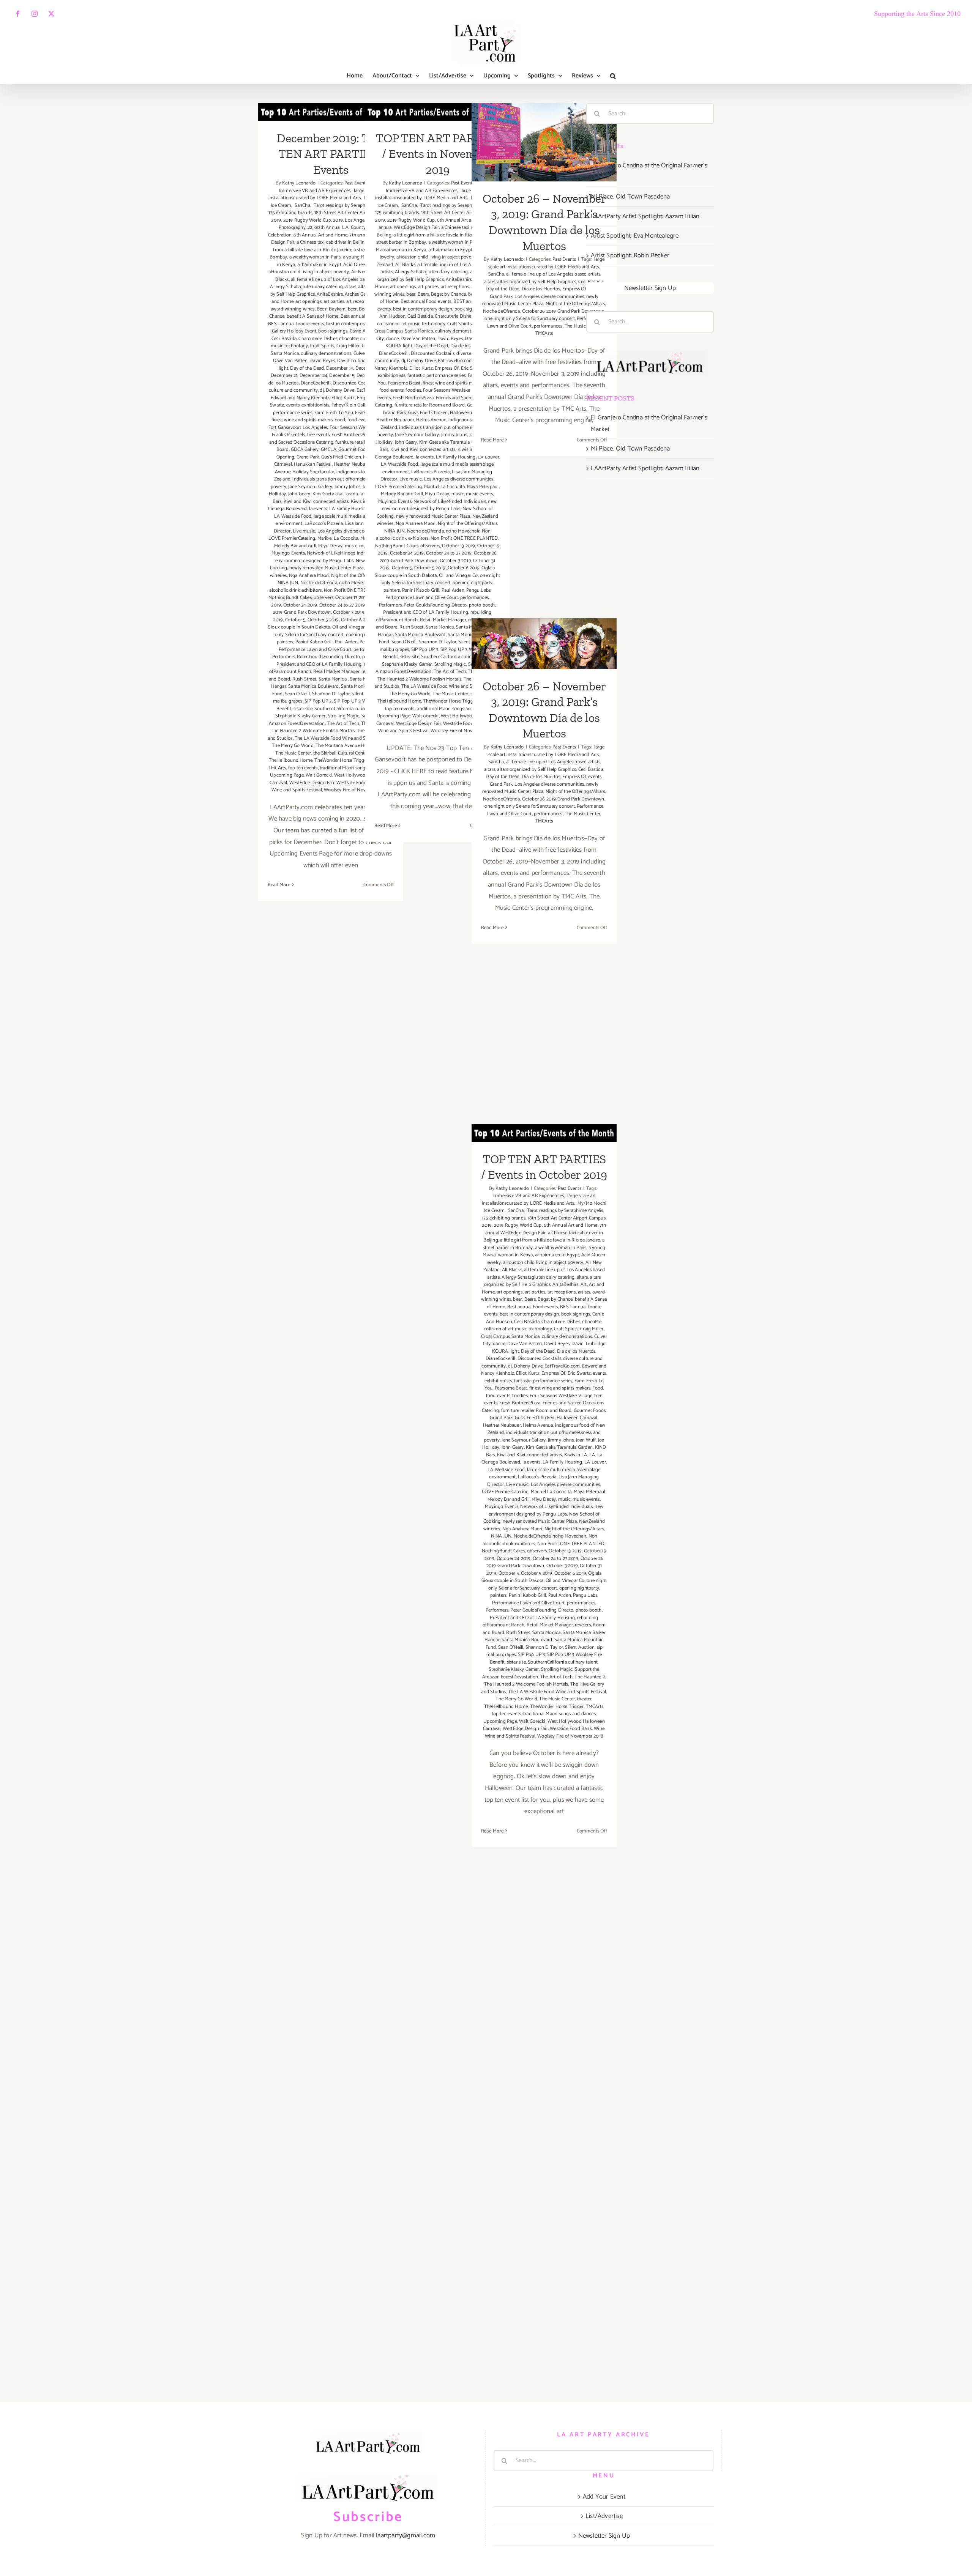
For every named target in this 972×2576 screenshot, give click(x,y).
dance (392, 339)
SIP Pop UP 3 (318, 701)
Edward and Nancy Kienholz (300, 398)
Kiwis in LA (576, 1455)
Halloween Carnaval (577, 1418)
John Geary (299, 494)
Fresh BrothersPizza (352, 435)
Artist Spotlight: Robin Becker (630, 255)
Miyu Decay (330, 546)
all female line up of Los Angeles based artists (338, 280)
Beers (423, 294)
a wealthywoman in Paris (315, 257)
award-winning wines (293, 309)
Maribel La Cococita (338, 538)
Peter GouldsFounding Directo (328, 657)
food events (391, 390)
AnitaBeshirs (330, 294)
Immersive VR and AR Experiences (332, 187)
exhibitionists (315, 405)
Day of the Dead (307, 368)
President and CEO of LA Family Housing (319, 664)
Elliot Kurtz (343, 398)
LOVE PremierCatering (292, 538)
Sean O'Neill (297, 694)
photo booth (482, 605)
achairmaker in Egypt (319, 265)
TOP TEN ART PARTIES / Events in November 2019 (438, 154)
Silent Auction (580, 1647)
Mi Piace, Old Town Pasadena (630, 197)
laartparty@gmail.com (406, 2535)
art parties (334, 302)
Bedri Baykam (331, 309)
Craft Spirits (322, 346)
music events (479, 494)
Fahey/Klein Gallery (352, 405)
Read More (279, 885)
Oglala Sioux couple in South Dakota (328, 624)
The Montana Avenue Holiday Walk (352, 746)
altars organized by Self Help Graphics (436, 276)
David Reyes (322, 361)
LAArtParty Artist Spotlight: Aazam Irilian (645, 216)
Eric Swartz (579, 1373)
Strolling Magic (343, 716)
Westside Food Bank (571, 1729)
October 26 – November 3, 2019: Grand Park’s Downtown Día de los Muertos (544, 111)
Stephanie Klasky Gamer (300, 716)
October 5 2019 (323, 620)
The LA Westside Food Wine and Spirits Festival (344, 738)
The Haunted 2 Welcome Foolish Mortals (313, 731)
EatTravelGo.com (455, 361)
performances (474, 598)
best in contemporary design (356, 324)
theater (584, 1699)
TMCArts (277, 768)
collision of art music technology (411, 324)
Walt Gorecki (319, 775)
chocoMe (349, 339)
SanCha (302, 206)
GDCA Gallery (305, 450)
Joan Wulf (586, 1440)
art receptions (455, 287)
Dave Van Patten (290, 361)
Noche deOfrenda (319, 583)
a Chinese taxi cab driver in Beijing (332, 242)
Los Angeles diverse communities (352, 531)
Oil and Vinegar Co (352, 627)
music (351, 546)
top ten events (303, 768)
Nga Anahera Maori (309, 576)
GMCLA (329, 450)
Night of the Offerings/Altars (468, 524)
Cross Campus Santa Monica (404, 331)
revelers (583, 1625)
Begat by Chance (448, 294)
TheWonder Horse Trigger (341, 760)
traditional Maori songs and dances (356, 768)
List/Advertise (604, 2516)
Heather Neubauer (353, 464)
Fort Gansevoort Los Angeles (298, 428)
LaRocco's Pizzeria (324, 524)
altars (351, 287)
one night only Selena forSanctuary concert (334, 631)
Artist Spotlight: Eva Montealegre (635, 236)
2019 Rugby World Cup (307, 220)
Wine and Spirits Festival (297, 790)
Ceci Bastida (284, 339)
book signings (333, 331)
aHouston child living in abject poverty (309, 272)
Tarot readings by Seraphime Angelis (351, 206)
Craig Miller (348, 346)
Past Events (356, 183)
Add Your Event (604, 2497)
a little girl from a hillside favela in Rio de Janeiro (331, 246)
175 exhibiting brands (290, 213)
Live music (304, 531)
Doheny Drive (340, 390)
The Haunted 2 (590, 1677)
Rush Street (304, 679)
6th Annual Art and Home (320, 235)
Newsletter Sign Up (650, 288)
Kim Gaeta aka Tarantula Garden (346, 494)
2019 (276, 220)
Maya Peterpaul (483, 487)
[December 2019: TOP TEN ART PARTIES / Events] (331, 112)
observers (323, 598)
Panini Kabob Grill (314, 642)
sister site (303, 709)
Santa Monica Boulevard (313, 686)
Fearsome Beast (404, 383)
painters (285, 642)
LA (592, 1455)
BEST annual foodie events (296, 324)
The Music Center (293, 753)
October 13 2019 (352, 598)
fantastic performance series (437, 376)
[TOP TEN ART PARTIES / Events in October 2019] (544, 1133)
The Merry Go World (293, 746)
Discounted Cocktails (354, 383)
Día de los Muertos (541, 289)
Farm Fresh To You (334, 413)
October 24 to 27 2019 (342, 605)
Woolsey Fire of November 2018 (570, 1736)
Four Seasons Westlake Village (454, 390)
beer (352, 309)
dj (322, 390)
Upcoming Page (287, 775)
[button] (613, 76)
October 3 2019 (349, 612)
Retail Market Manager (336, 672)
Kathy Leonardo (299, 183)
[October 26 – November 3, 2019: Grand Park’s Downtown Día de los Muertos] (544, 142)
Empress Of (447, 368)
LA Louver (595, 1462)
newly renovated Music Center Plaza (327, 568)
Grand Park (308, 457)
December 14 (340, 368)
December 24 (313, 376)
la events (318, 509)
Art (584, 1285)
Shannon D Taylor (331, 694)
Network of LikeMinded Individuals (343, 553)
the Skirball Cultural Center (341, 753)
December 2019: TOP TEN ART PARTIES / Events (331, 154)
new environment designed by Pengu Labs (333, 557)
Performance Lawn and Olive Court (315, 650)
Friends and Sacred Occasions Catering (329, 439)
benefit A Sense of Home (313, 316)
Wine (599, 1729)
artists (584, 1292)
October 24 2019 (300, 605)
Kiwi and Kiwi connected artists (316, 502)
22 (310, 228)
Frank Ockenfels (288, 435)
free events (318, 435)
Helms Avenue (431, 420)
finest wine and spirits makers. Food (308, 420)
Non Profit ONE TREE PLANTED (464, 538)
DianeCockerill (316, 383)
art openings (308, 302)
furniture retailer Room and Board (430, 405)
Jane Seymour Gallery (310, 487)
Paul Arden (346, 642)
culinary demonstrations (326, 354)
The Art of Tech (343, 724)
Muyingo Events (288, 553)
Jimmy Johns (347, 487)
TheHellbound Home (291, 760)
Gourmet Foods (354, 450)
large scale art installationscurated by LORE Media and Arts (325, 195)
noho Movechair (356, 583)
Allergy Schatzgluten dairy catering (306, 287)
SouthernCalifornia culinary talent (349, 709)
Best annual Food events (426, 302)
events (293, 405)
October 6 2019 (464, 568)
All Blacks (405, 265)
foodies (413, 390)
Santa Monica (333, 679)
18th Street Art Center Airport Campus (353, 213)
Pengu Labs (478, 590)
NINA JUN (288, 583)
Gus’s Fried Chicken (341, 457)
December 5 (342, 376)
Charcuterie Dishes (318, 339)
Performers (284, 657)
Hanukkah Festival (313, 464)
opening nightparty (473, 583)
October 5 (295, 620)
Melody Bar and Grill (295, 546)
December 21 (284, 376)
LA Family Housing (349, 509)
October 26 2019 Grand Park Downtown (563, 311)
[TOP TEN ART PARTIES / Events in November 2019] (437, 112)
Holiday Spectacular (313, 472)
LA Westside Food (293, 516)
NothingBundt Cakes (290, 598)
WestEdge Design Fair (312, 783)
